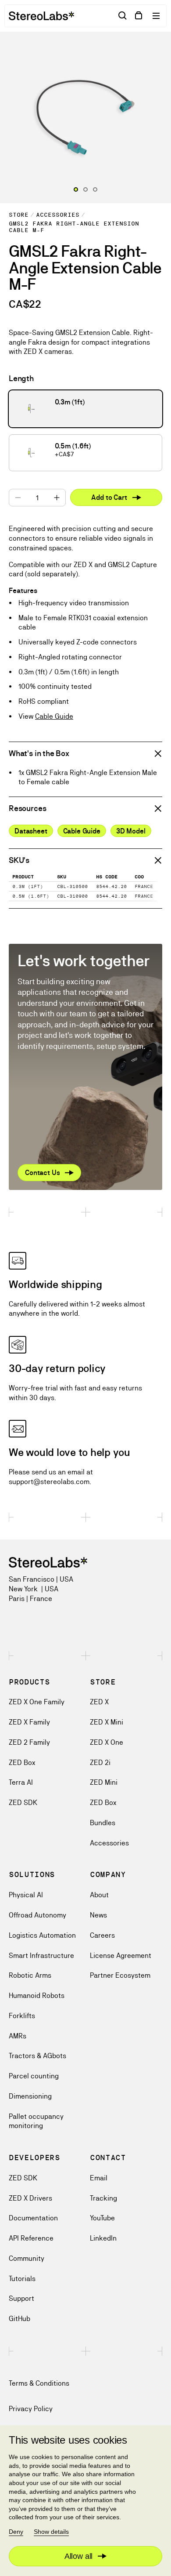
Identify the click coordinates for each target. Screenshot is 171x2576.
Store (19, 215)
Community (27, 2258)
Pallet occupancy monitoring (36, 2121)
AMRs (18, 2036)
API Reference (31, 2238)
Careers (102, 1935)
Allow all (78, 2556)
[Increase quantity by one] (57, 498)
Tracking (103, 2198)
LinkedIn (103, 2238)
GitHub (20, 2319)
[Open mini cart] (139, 16)
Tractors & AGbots (37, 2056)
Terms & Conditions (39, 2383)
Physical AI (26, 1895)
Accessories (58, 215)
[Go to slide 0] (76, 189)
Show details (51, 2532)
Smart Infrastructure (41, 1956)
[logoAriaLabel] (41, 16)
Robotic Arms (30, 1975)
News (98, 1915)
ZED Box (22, 1763)
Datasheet (31, 831)
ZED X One (107, 1742)
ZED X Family (29, 1722)
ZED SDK (23, 1803)
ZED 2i (100, 1763)
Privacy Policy (31, 2409)
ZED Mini (104, 1782)
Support (21, 2298)
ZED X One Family (37, 1702)
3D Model (131, 831)
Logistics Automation (42, 1935)
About (99, 1895)
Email (99, 2178)
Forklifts (22, 2016)
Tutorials (22, 2279)
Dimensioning (30, 2096)
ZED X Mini (107, 1722)
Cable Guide (54, 716)
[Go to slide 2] (95, 189)
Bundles (103, 1823)
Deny (16, 2532)
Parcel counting (34, 2076)
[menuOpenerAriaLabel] (157, 16)
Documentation (33, 2218)
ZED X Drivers (30, 2198)
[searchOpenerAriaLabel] (123, 16)
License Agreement (121, 1956)
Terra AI (21, 1782)
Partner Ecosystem (120, 1975)
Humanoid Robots (37, 1996)
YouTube (102, 2218)
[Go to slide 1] (85, 189)
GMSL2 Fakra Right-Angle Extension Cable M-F (74, 227)
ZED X (99, 1702)
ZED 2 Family (29, 1742)
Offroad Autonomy (37, 1915)
